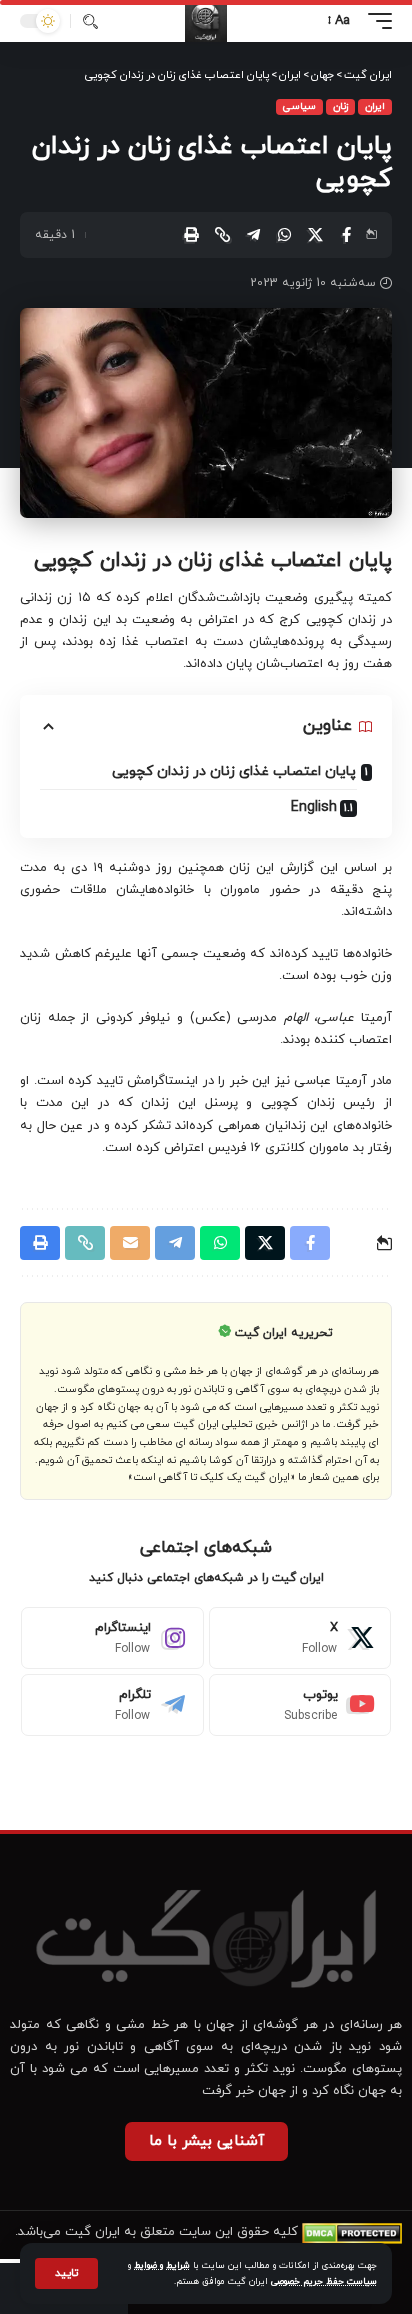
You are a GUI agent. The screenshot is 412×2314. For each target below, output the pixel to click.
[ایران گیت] (206, 21)
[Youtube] (300, 1705)
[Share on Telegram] (253, 235)
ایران (375, 106)
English (314, 807)
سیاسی (299, 106)
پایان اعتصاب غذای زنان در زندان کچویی (234, 771)
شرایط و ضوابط (162, 2265)
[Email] (130, 1243)
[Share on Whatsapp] (284, 235)
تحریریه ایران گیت (284, 1333)
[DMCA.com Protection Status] (352, 2232)
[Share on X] (315, 235)
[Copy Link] (222, 235)
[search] (90, 21)
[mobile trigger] (375, 21)
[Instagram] (112, 1638)
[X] (300, 1638)
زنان (340, 106)
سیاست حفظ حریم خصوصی (324, 2281)
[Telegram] (112, 1705)
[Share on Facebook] (346, 235)
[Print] (191, 235)
